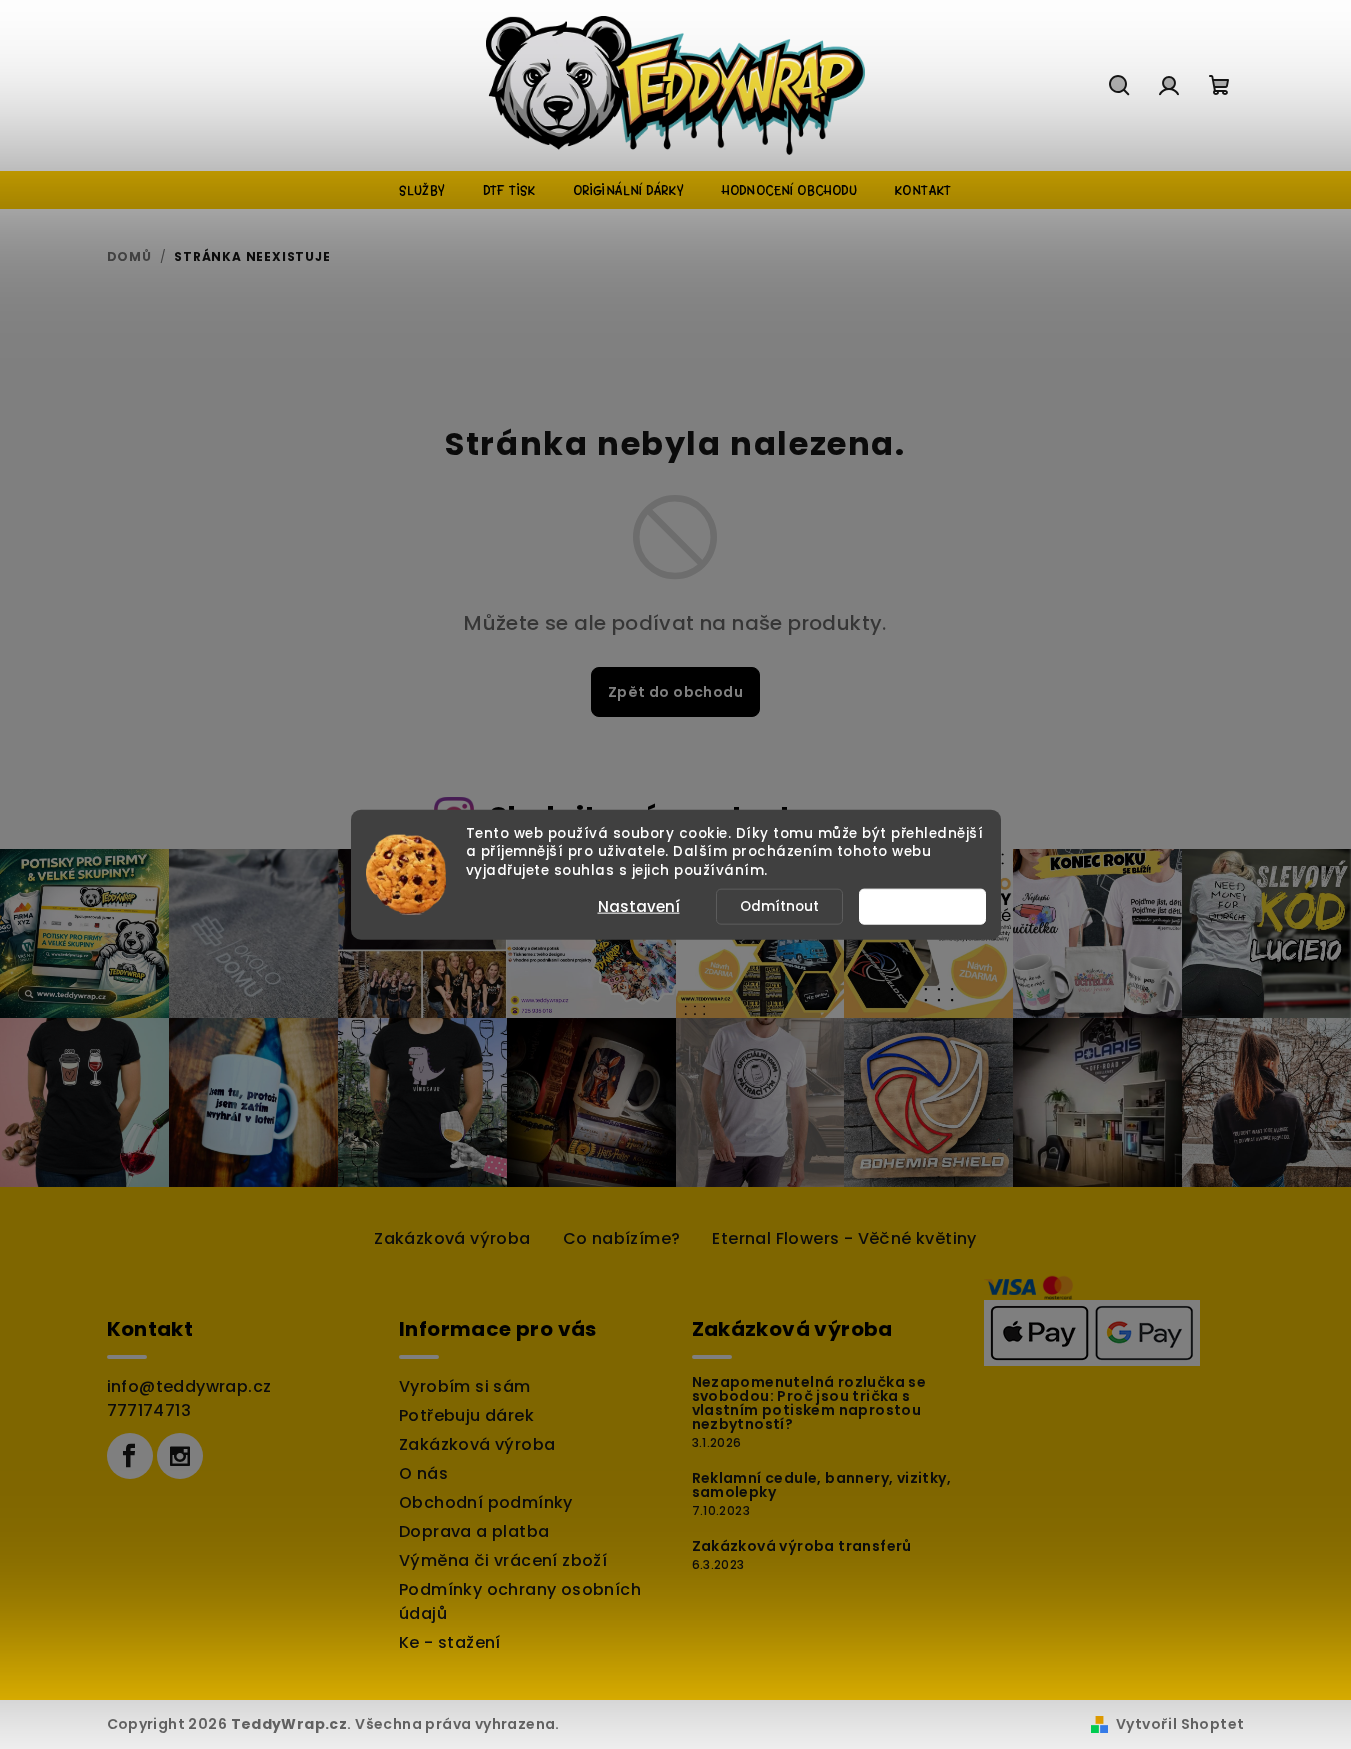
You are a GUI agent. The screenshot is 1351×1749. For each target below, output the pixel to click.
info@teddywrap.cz (189, 1386)
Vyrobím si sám (465, 1386)
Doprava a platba (474, 1531)
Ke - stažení (450, 1642)
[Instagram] (180, 1456)
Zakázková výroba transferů (802, 1546)
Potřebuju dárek (466, 1415)
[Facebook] (130, 1456)
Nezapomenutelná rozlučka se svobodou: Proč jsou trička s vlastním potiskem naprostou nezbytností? (809, 1403)
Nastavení (639, 906)
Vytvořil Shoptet (1180, 1724)
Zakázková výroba (452, 1238)
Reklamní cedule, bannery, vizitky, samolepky (822, 1485)
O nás (423, 1473)
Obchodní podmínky (486, 1502)
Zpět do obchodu (675, 692)
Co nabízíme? (622, 1238)
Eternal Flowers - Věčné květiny (844, 1238)
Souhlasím (932, 906)
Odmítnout (779, 906)
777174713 (149, 1410)
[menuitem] (422, 190)
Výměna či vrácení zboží (503, 1560)
